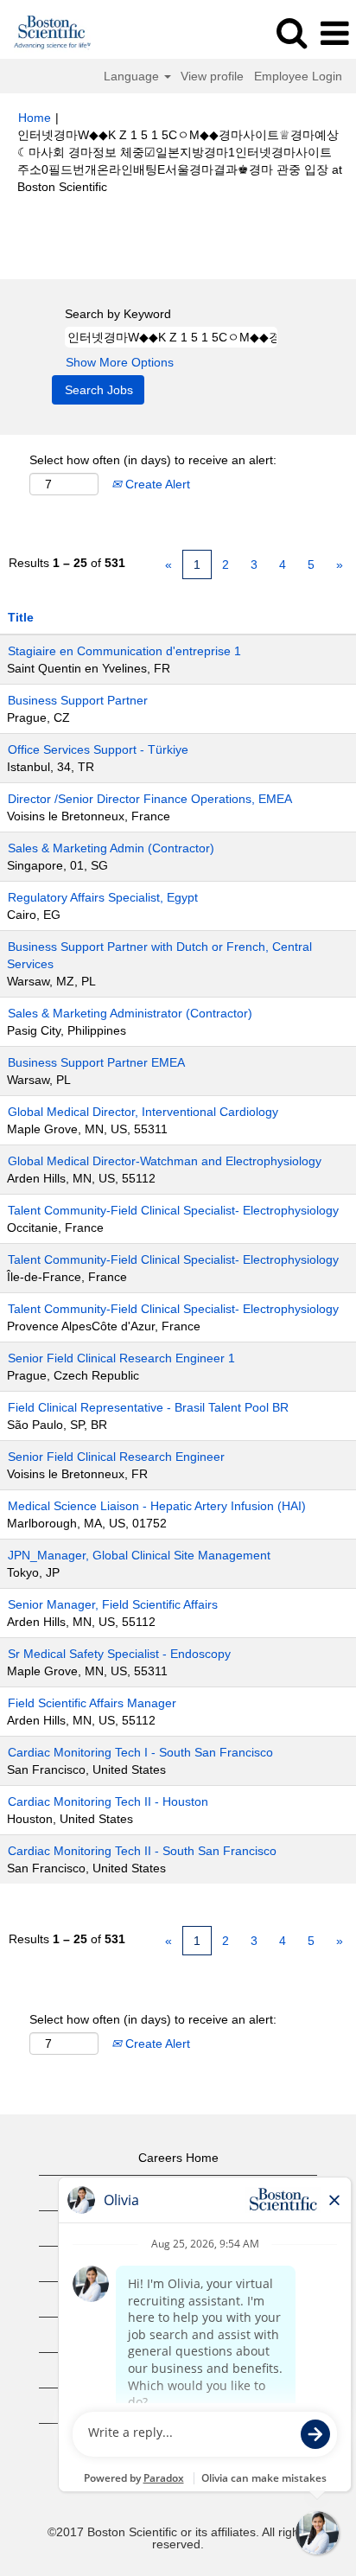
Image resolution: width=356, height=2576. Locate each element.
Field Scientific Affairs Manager (92, 1703)
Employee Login (298, 76)
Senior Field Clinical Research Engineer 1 (121, 1358)
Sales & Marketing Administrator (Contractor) (130, 1013)
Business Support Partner (78, 700)
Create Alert (156, 484)
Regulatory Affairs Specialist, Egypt (103, 897)
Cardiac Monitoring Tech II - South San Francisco (142, 1851)
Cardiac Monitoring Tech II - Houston (108, 1801)
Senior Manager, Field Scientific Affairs (113, 1604)
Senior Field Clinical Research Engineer (116, 1457)
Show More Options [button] (120, 362)
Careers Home (178, 2158)
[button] (334, 33)
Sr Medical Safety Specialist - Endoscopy (119, 1654)
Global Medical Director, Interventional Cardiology (143, 1112)
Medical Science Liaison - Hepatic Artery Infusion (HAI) (157, 1506)
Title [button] (21, 617)
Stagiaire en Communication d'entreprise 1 (124, 651)
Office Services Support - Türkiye (98, 749)
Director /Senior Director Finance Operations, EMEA (150, 799)
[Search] (291, 32)
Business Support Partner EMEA (96, 1062)
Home (35, 118)
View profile (212, 76)
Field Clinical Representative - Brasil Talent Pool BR (148, 1407)
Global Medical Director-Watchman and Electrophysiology (165, 1161)
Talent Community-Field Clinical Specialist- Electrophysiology (173, 1210)
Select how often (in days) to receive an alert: (153, 460)
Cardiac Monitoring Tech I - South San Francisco (140, 1752)
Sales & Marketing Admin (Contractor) (111, 848)
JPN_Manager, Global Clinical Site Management (139, 1555)
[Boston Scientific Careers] (46, 33)
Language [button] (133, 76)
